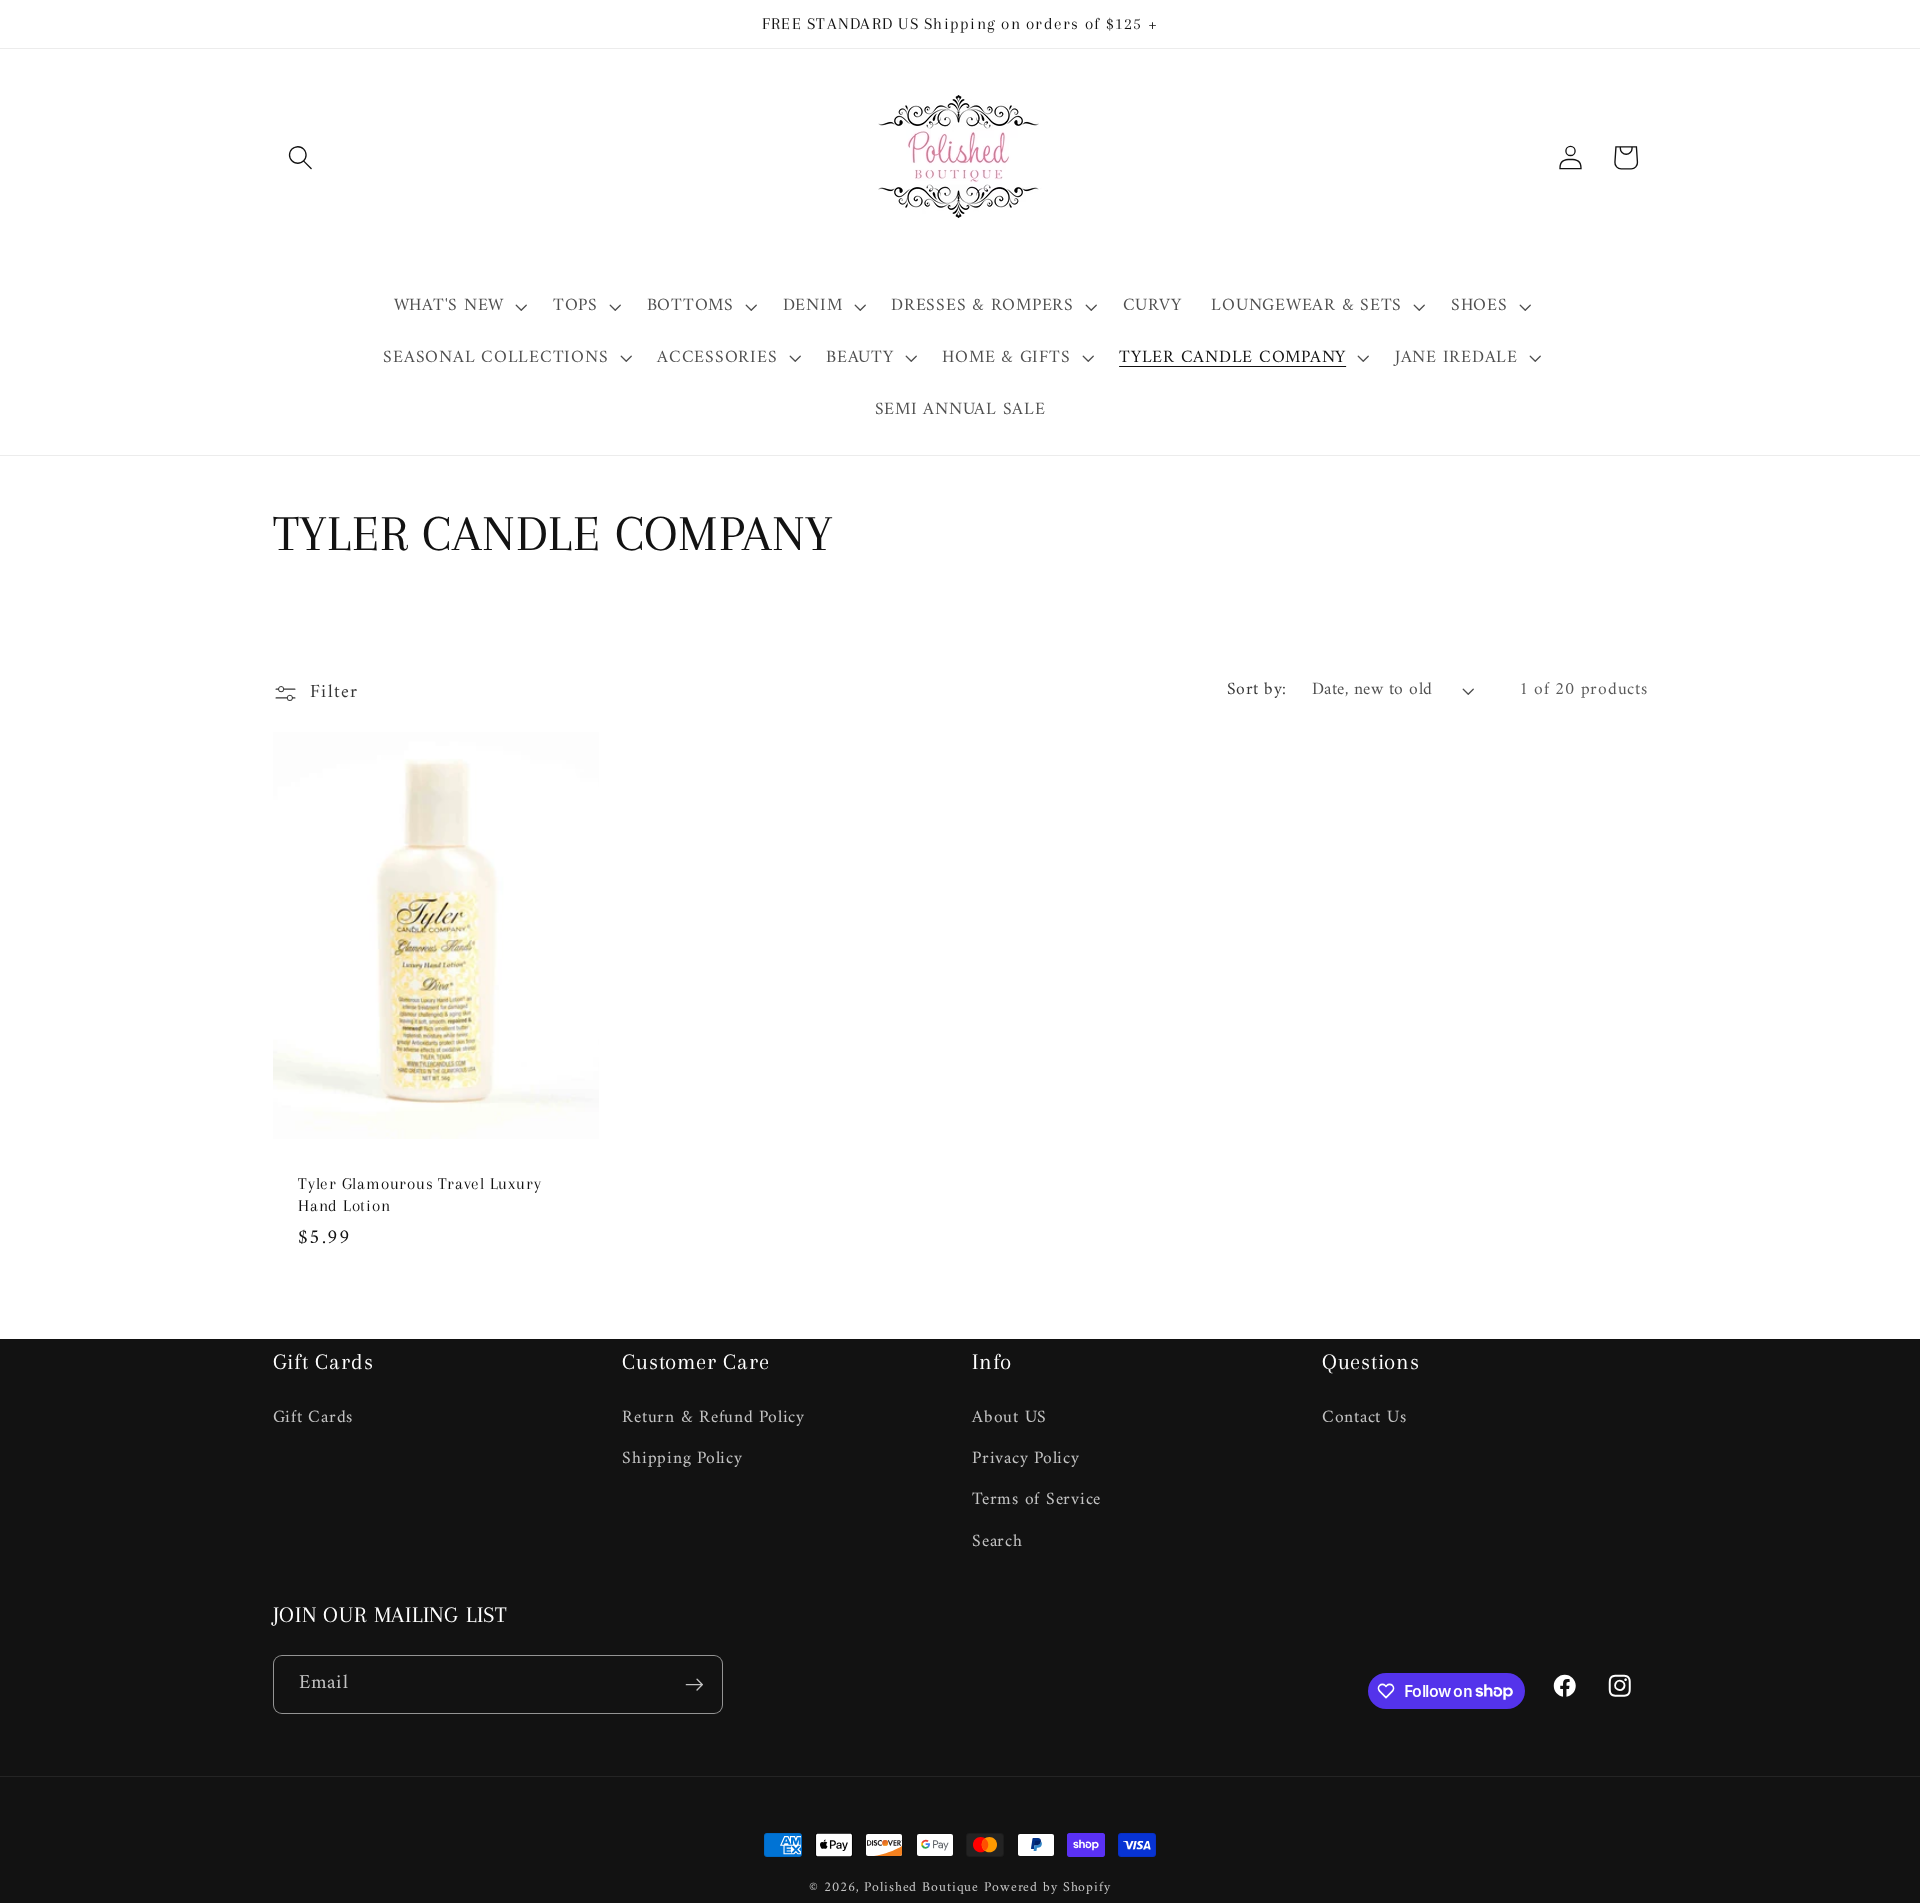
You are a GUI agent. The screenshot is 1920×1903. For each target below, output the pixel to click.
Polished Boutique (921, 1888)
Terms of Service (1036, 1499)
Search (997, 1541)
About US (1009, 1418)
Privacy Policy (1026, 1458)
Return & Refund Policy (713, 1418)
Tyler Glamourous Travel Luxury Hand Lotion (419, 1194)
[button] (300, 157)
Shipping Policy (682, 1458)
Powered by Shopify (1047, 1888)
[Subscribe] (694, 1684)
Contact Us (1364, 1418)
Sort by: (1257, 689)
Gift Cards (313, 1418)
